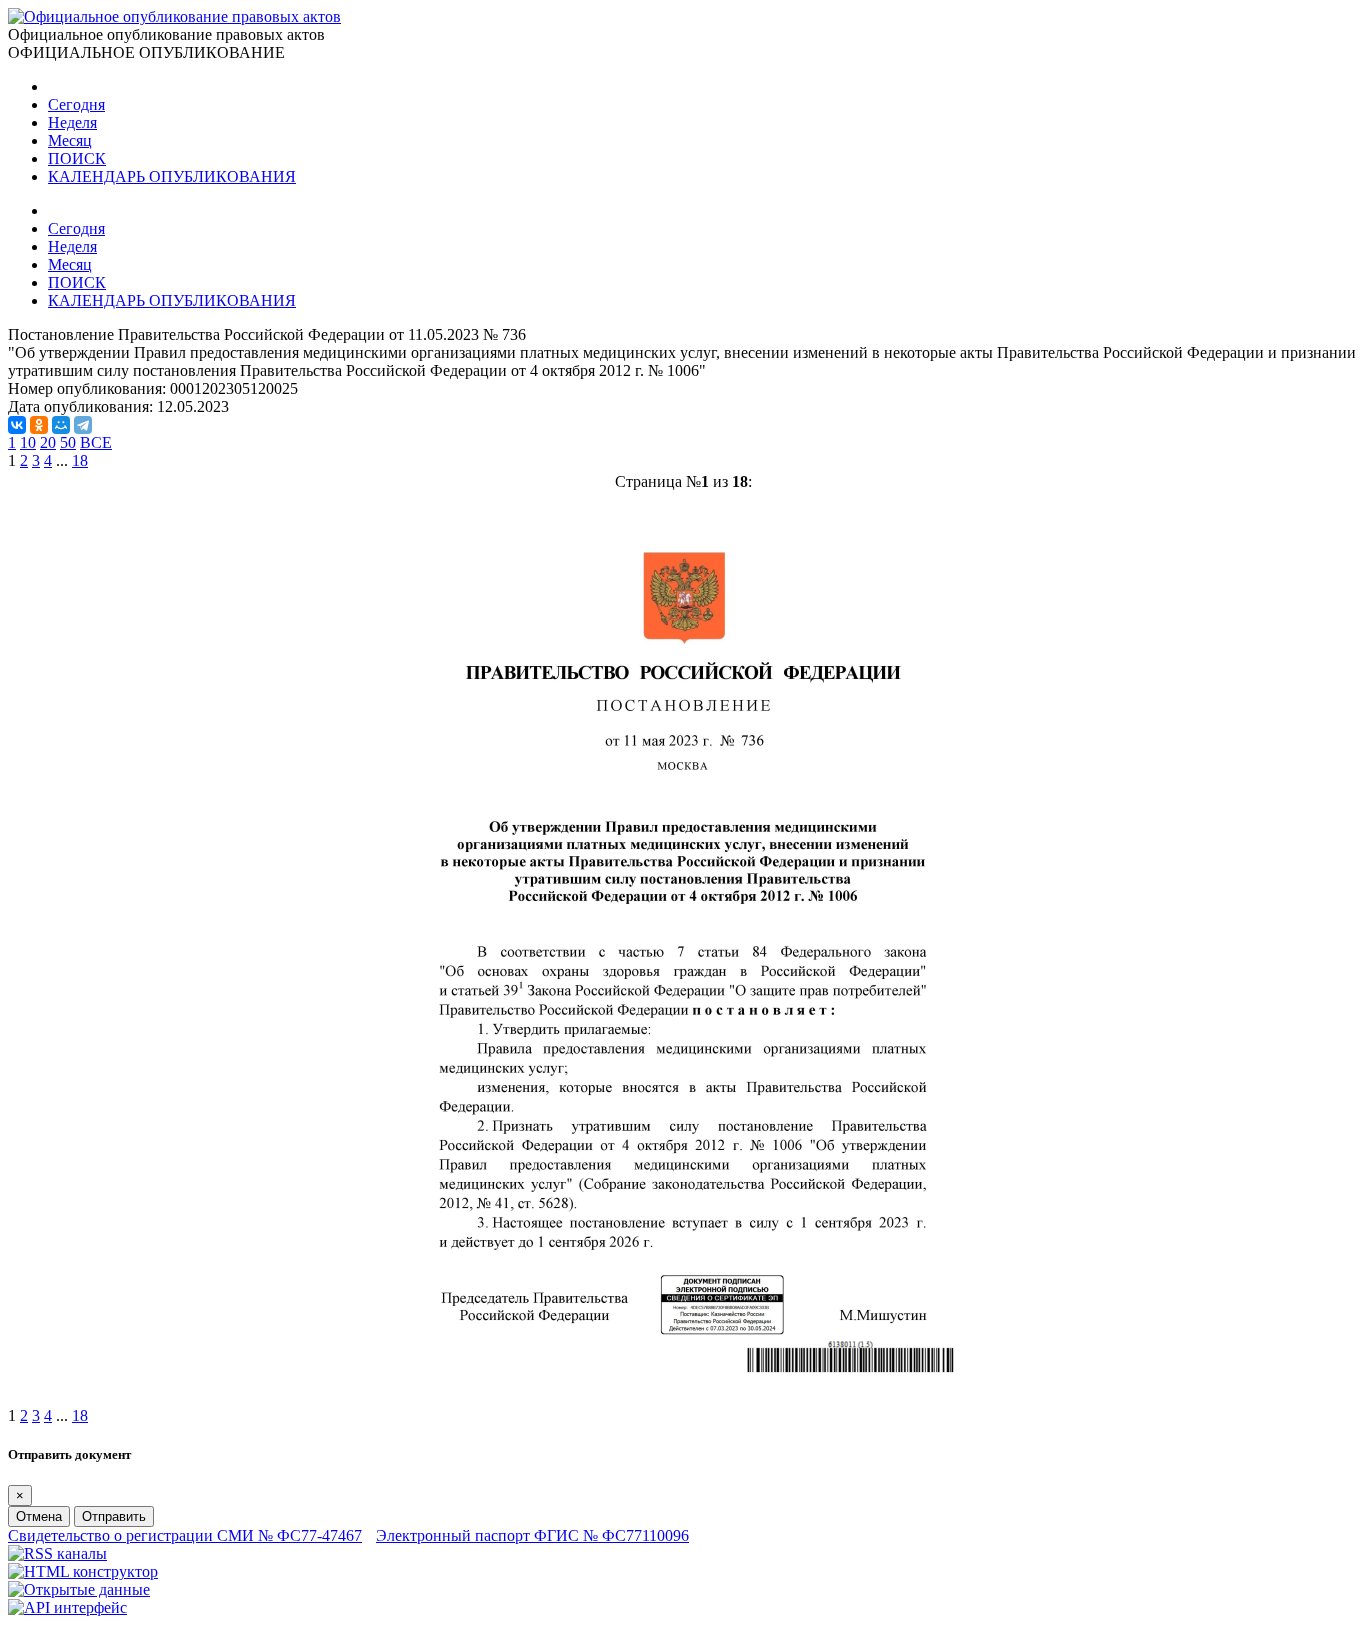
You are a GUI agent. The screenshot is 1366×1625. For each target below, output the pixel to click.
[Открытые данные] (79, 1589)
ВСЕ (96, 442)
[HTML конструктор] (83, 1571)
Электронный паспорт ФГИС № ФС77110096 (532, 1535)
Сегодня (76, 104)
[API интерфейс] (67, 1607)
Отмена (39, 1516)
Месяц (70, 140)
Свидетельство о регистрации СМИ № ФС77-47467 (185, 1535)
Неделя (72, 122)
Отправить (114, 1516)
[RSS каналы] (57, 1553)
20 (48, 442)
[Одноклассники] (39, 425)
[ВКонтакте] (17, 425)
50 (68, 442)
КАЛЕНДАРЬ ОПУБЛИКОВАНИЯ (172, 176)
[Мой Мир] (61, 425)
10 (28, 442)
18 (80, 460)
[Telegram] (83, 425)
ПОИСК (77, 158)
